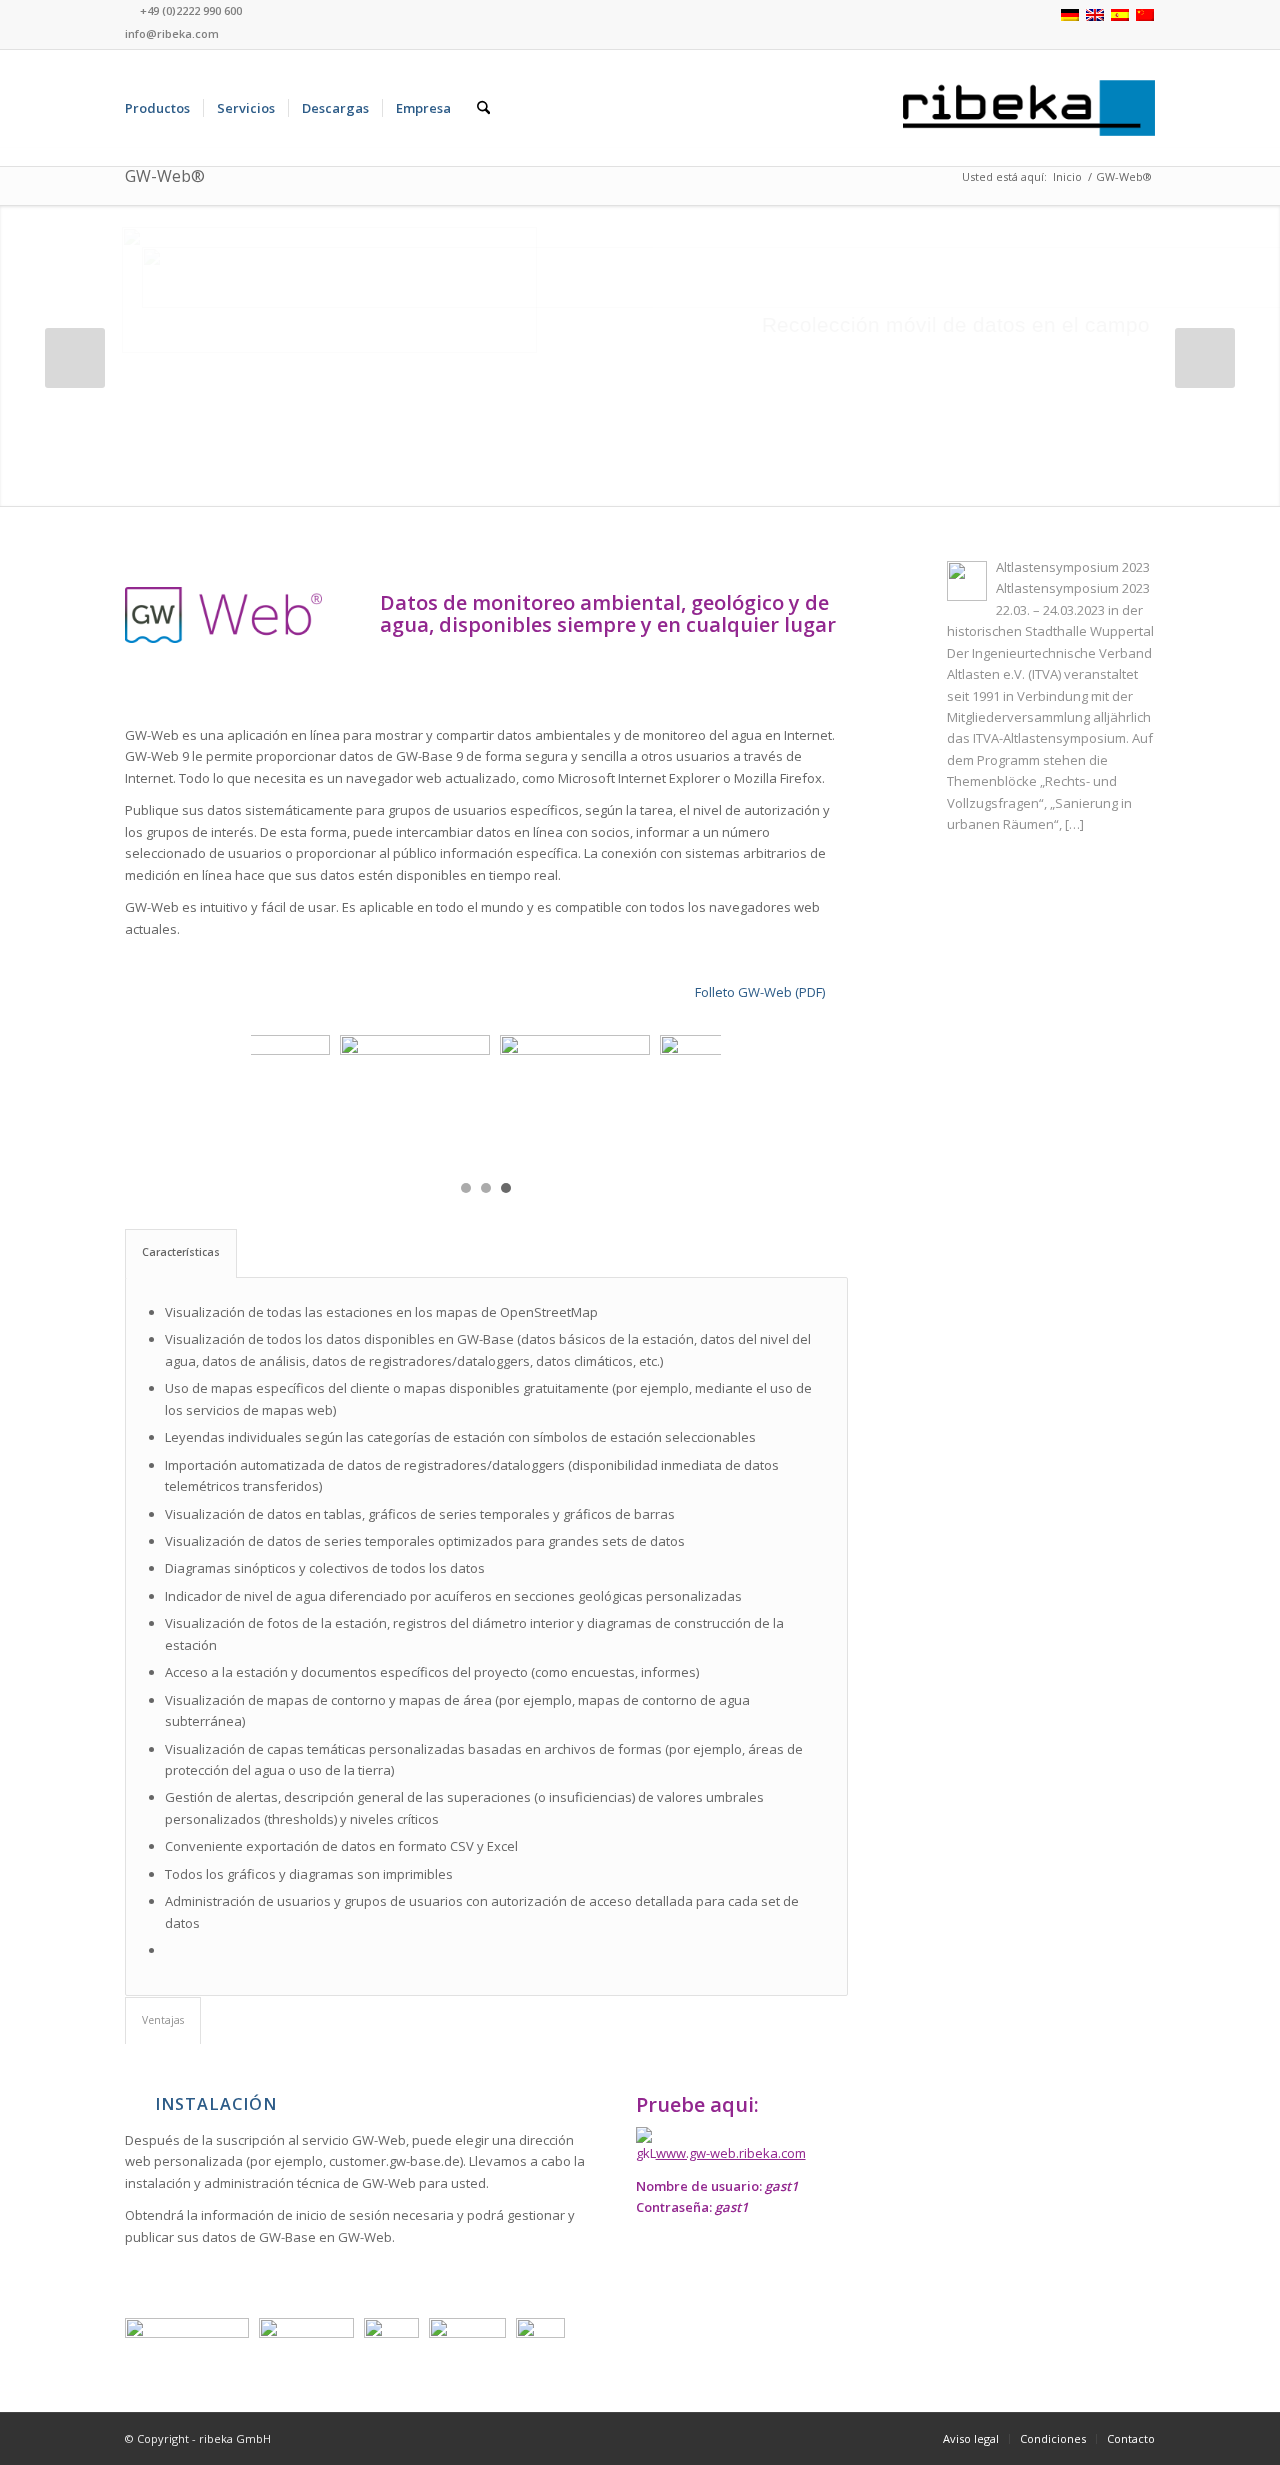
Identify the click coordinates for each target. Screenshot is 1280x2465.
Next (695, 1099)
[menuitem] (157, 108)
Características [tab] (181, 1252)
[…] (1074, 824)
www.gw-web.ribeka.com (731, 2153)
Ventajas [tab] (163, 2020)
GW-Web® (165, 176)
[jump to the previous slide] (75, 358)
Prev (277, 1099)
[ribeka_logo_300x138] (1029, 108)
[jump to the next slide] (1205, 358)
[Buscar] (483, 108)
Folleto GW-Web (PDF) (760, 992)
